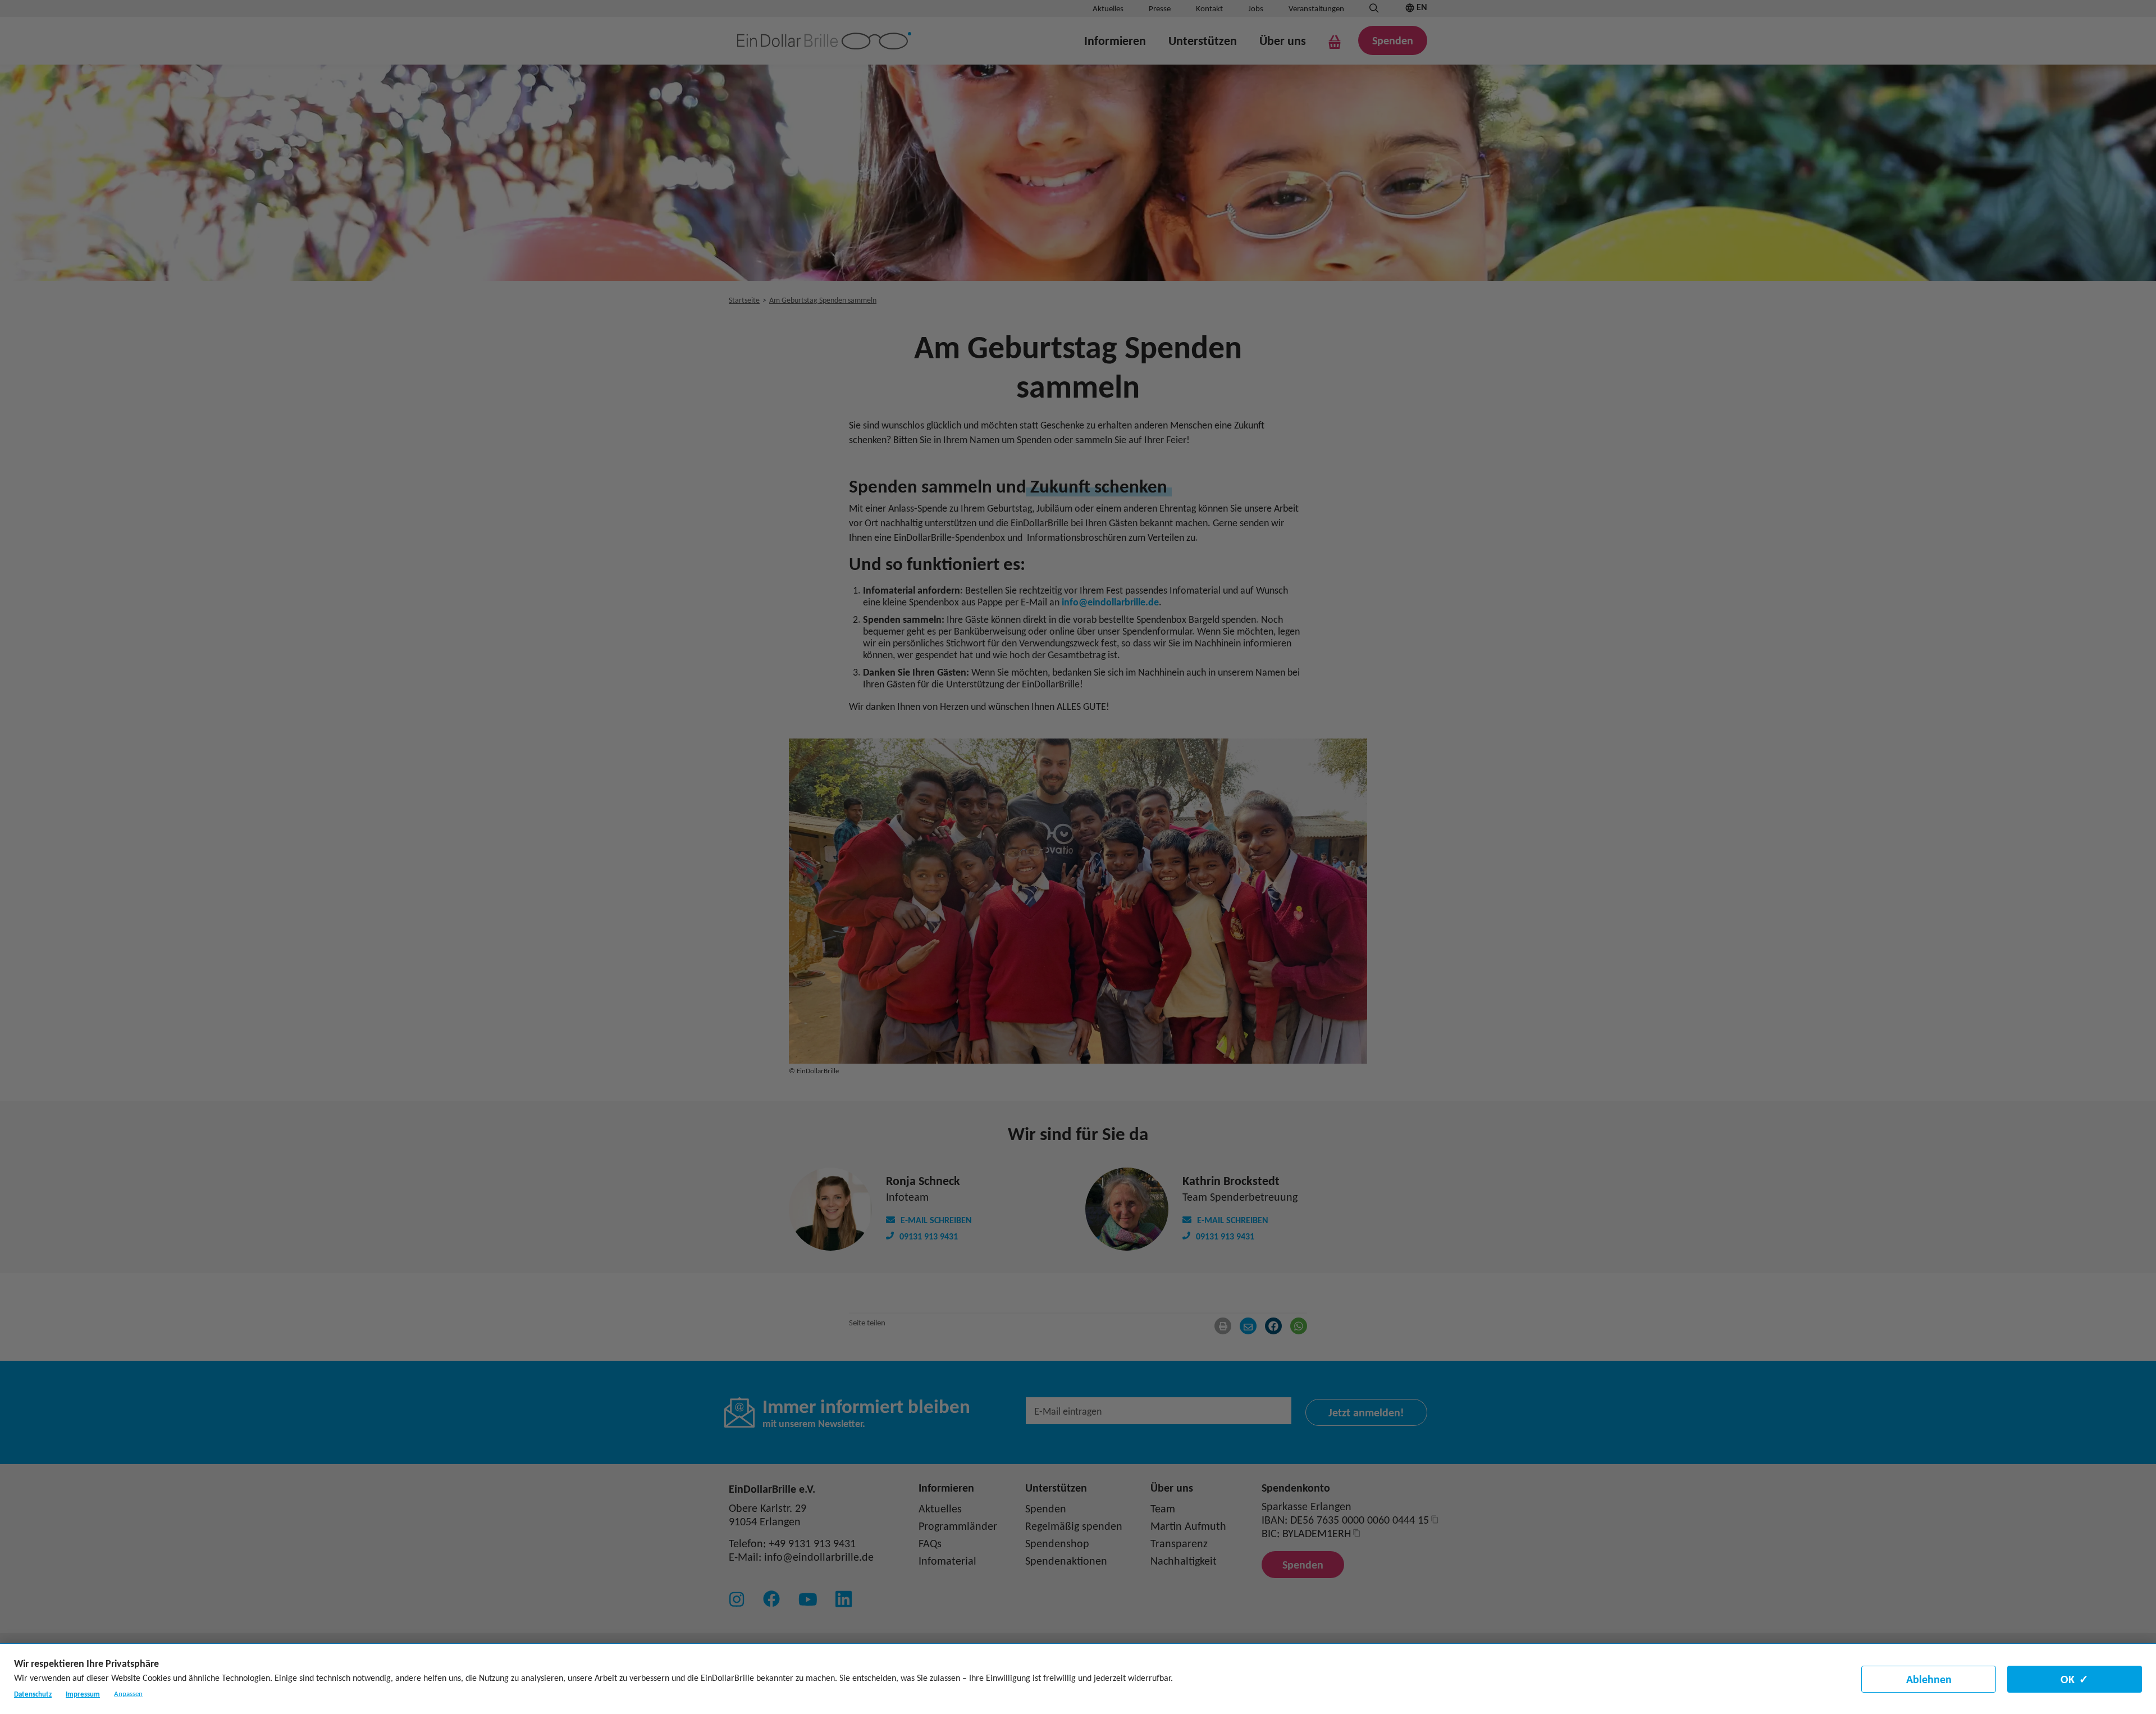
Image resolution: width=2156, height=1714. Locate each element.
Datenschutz (33, 1694)
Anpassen (128, 1694)
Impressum (83, 1694)
